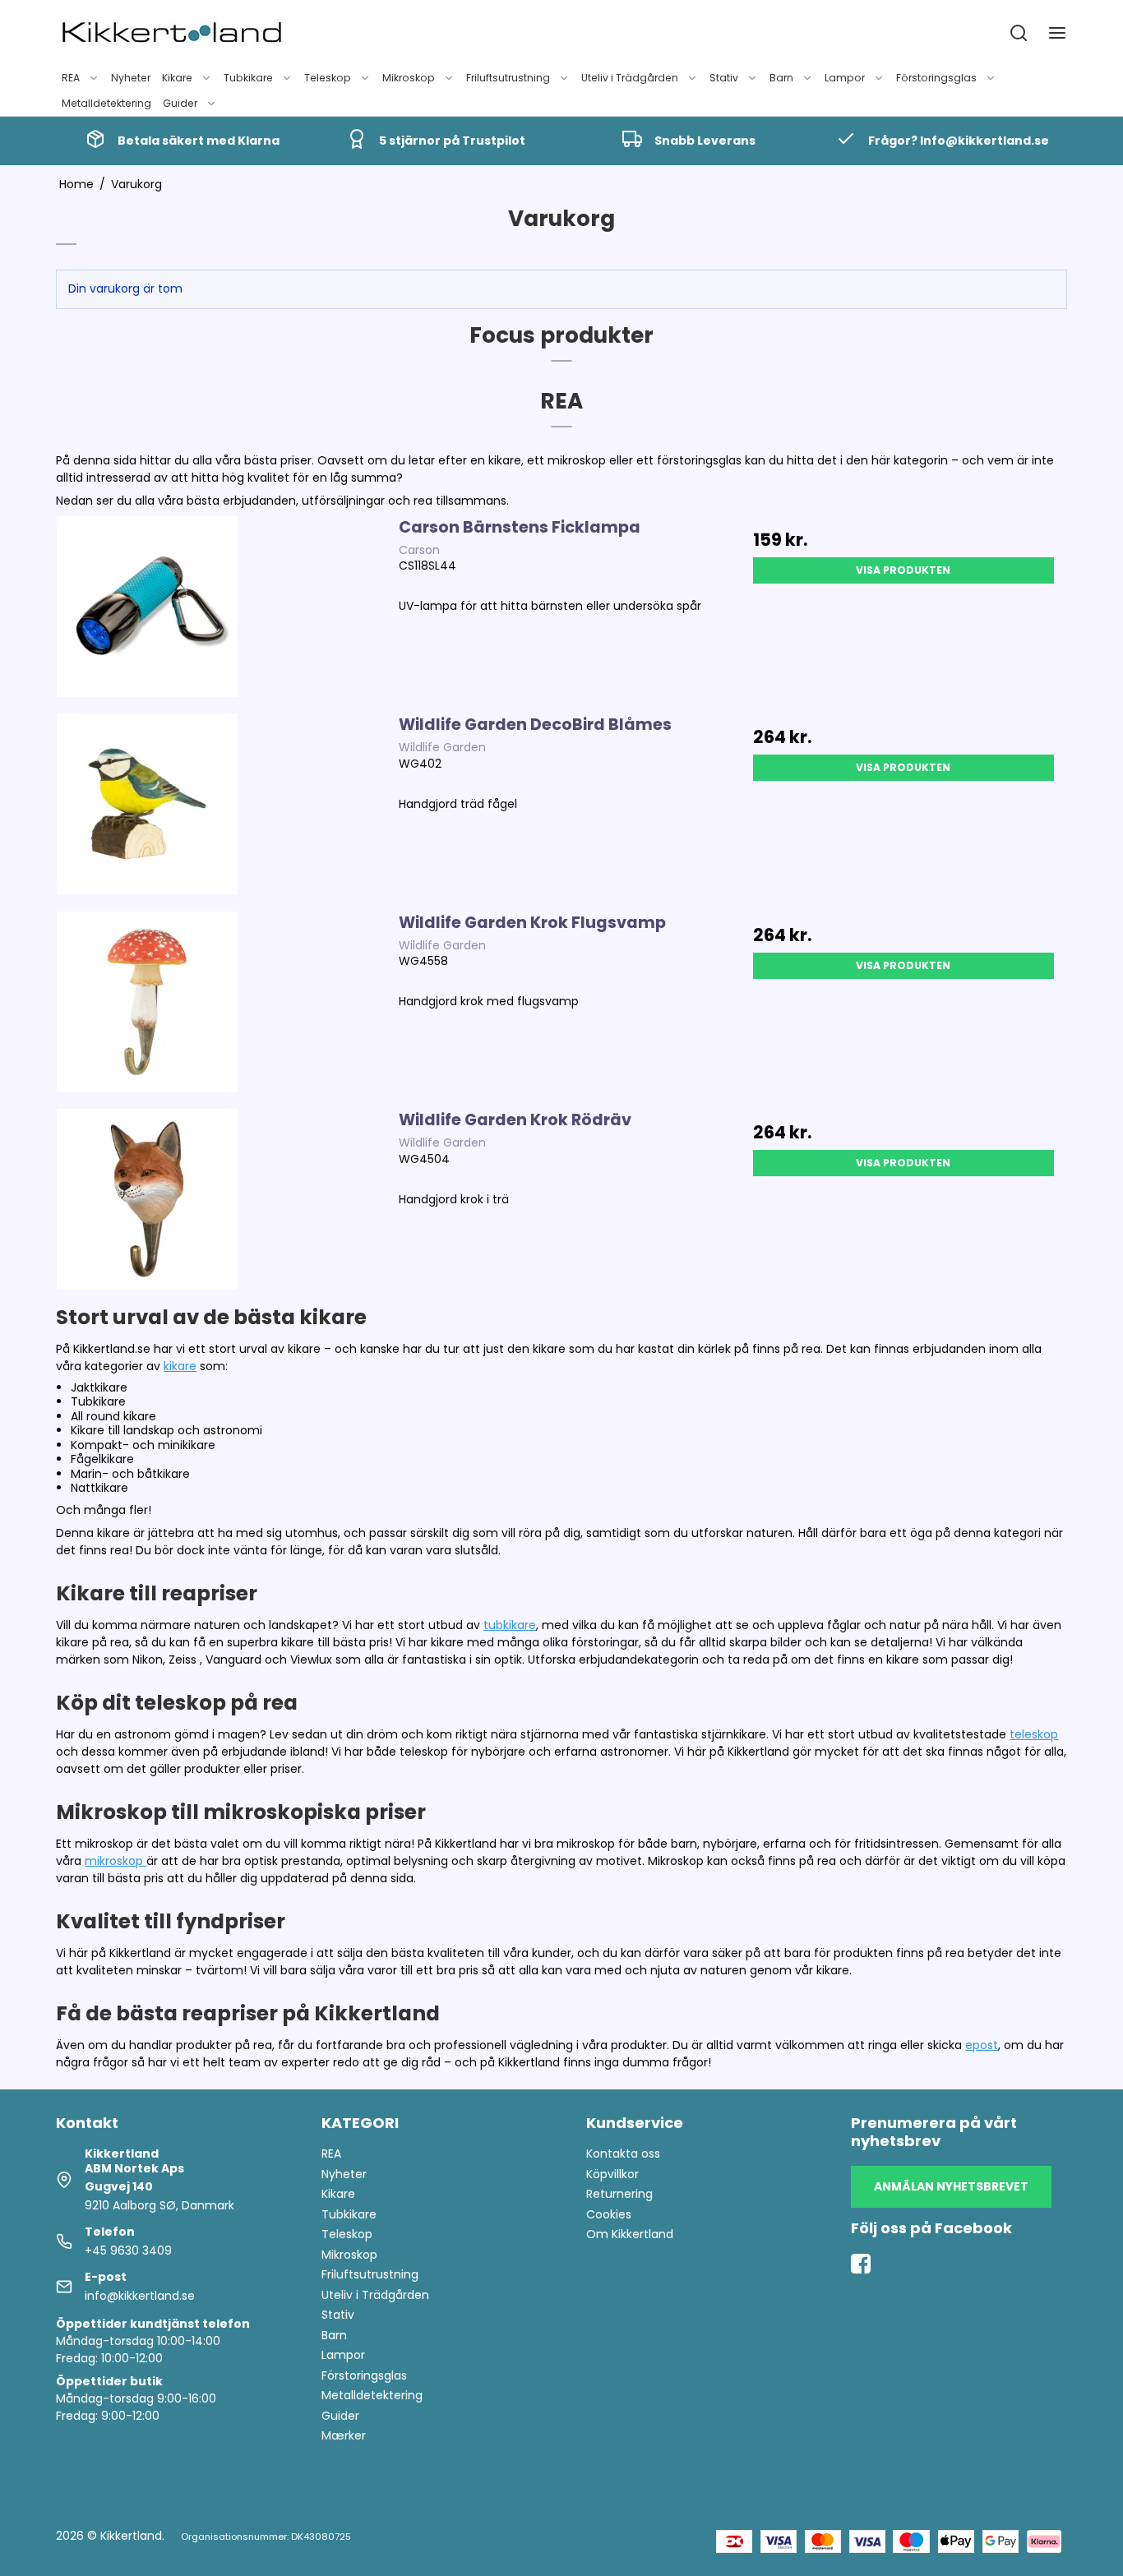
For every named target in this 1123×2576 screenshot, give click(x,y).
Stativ (724, 78)
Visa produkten (903, 570)
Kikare (177, 78)
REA (71, 78)
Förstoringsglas (936, 78)
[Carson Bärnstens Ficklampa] (147, 607)
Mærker (344, 2435)
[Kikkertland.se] (172, 33)
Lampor (845, 78)
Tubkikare (248, 78)
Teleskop (328, 78)
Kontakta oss (623, 2154)
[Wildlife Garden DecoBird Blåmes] (147, 804)
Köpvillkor (612, 2174)
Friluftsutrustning (508, 78)
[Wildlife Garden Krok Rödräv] (147, 1199)
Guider (180, 103)
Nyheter (131, 78)
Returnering (619, 2194)
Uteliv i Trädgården (630, 78)
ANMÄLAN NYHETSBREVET (951, 2186)
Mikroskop (409, 78)
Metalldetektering (106, 103)
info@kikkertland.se (140, 2296)
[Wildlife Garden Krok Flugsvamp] (147, 1002)
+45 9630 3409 (128, 2251)
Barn (781, 78)
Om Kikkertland (630, 2234)
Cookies (609, 2214)
